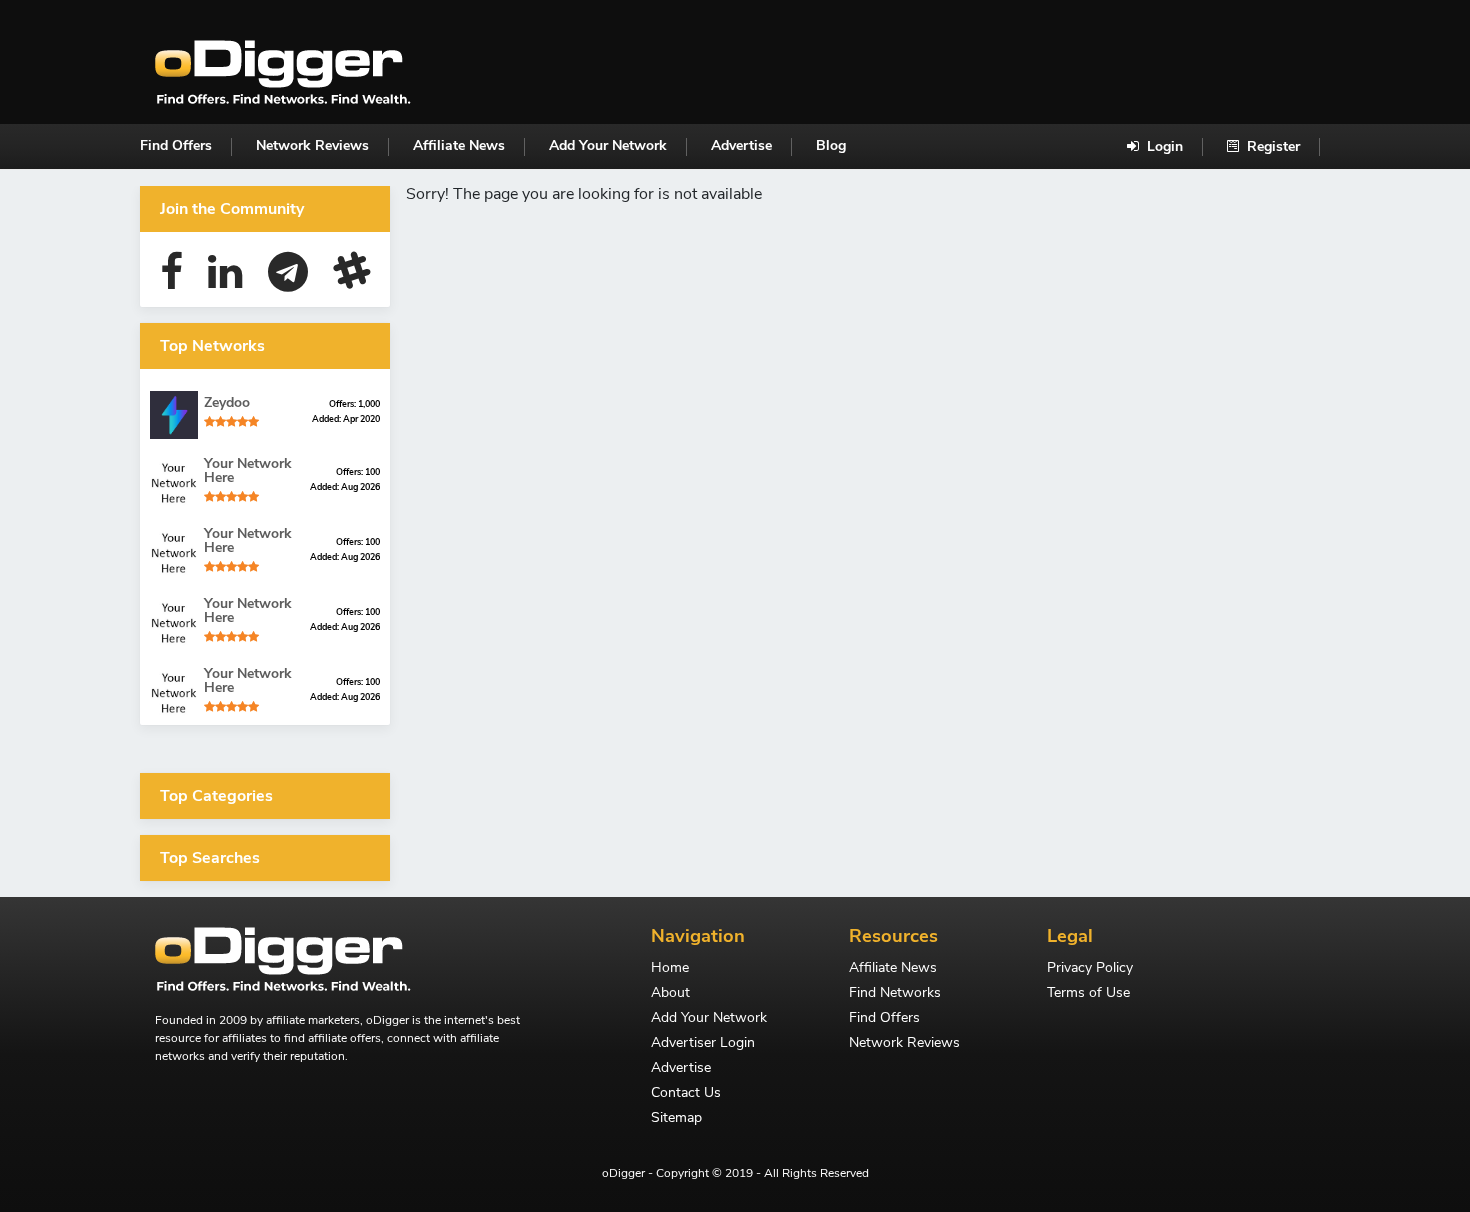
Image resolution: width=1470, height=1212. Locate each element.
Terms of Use (1088, 994)
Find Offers (176, 145)
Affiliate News (459, 145)
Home (670, 969)
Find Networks (895, 994)
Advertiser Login (703, 1044)
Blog (831, 145)
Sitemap (676, 1119)
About (670, 994)
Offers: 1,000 (354, 404)
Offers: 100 (358, 472)
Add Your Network (608, 145)
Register (1271, 146)
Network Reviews (312, 145)
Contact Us (686, 1094)
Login (1163, 146)
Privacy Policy (1090, 969)
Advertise (741, 145)
